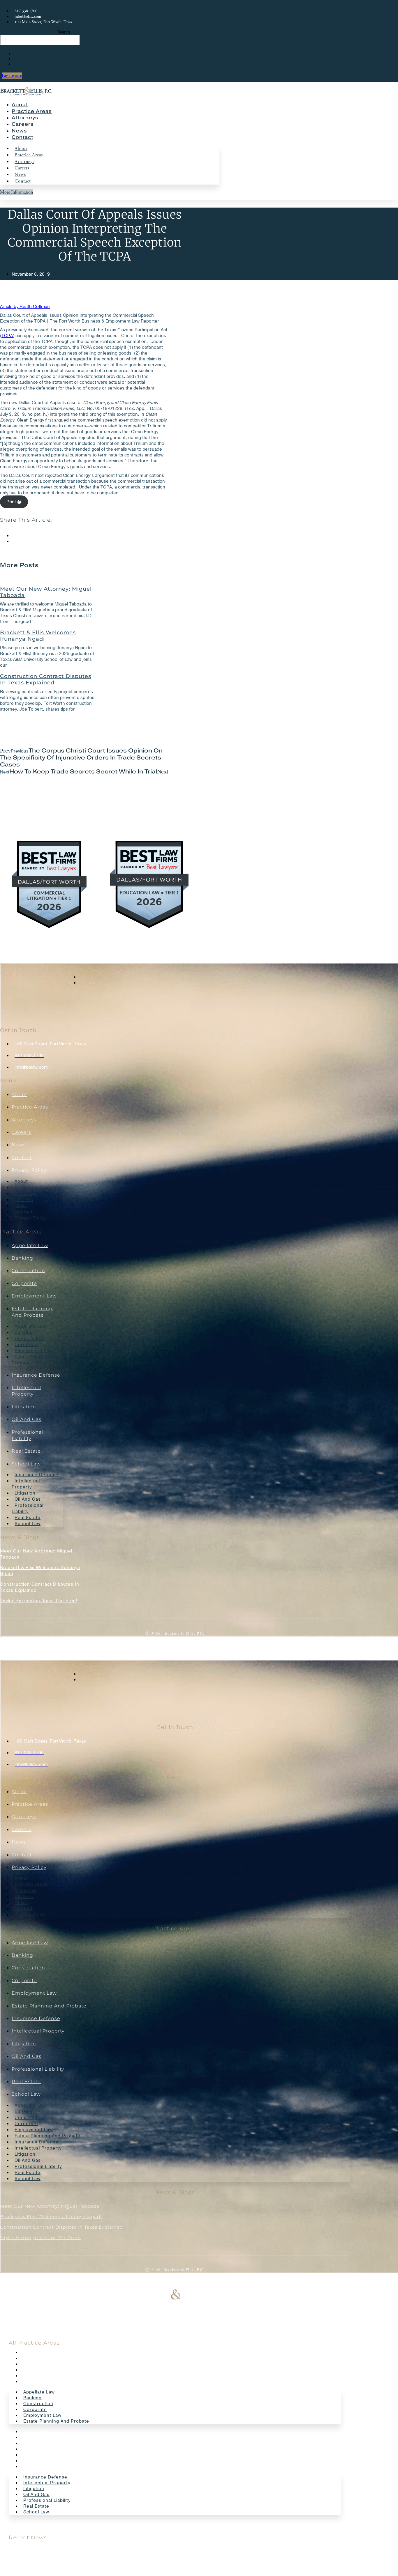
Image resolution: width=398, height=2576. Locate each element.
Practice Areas (32, 111)
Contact (22, 137)
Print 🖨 (14, 502)
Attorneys (25, 118)
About (20, 105)
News (19, 131)
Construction (28, 1271)
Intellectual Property (26, 1484)
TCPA (7, 336)
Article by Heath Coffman (25, 307)
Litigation (24, 1407)
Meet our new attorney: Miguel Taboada (46, 592)
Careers (23, 124)
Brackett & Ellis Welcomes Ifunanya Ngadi (38, 636)
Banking (22, 1258)
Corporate (24, 1283)
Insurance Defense (36, 1375)
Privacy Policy (29, 1170)
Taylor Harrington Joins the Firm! (39, 1601)
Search (64, 32)
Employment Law (34, 1296)
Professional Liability (28, 1508)
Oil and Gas (27, 1419)
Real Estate (26, 1451)
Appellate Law (30, 1245)
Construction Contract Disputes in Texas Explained (46, 679)
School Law (26, 1464)
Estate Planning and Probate (36, 1360)
